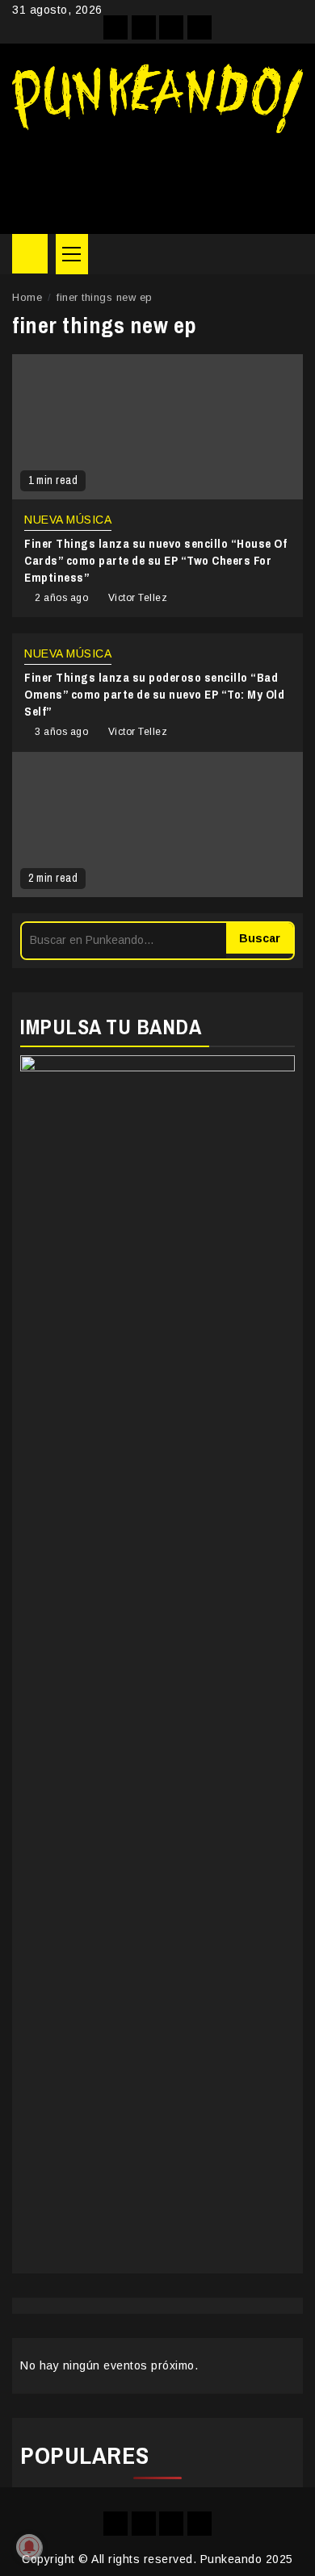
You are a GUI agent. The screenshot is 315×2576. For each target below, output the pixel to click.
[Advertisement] (157, 177)
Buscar (260, 938)
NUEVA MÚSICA (68, 520)
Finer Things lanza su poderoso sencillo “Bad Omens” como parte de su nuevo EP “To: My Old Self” (154, 694)
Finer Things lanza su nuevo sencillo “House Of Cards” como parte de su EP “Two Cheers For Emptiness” (155, 560)
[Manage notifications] (29, 2547)
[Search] (291, 254)
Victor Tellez (138, 598)
